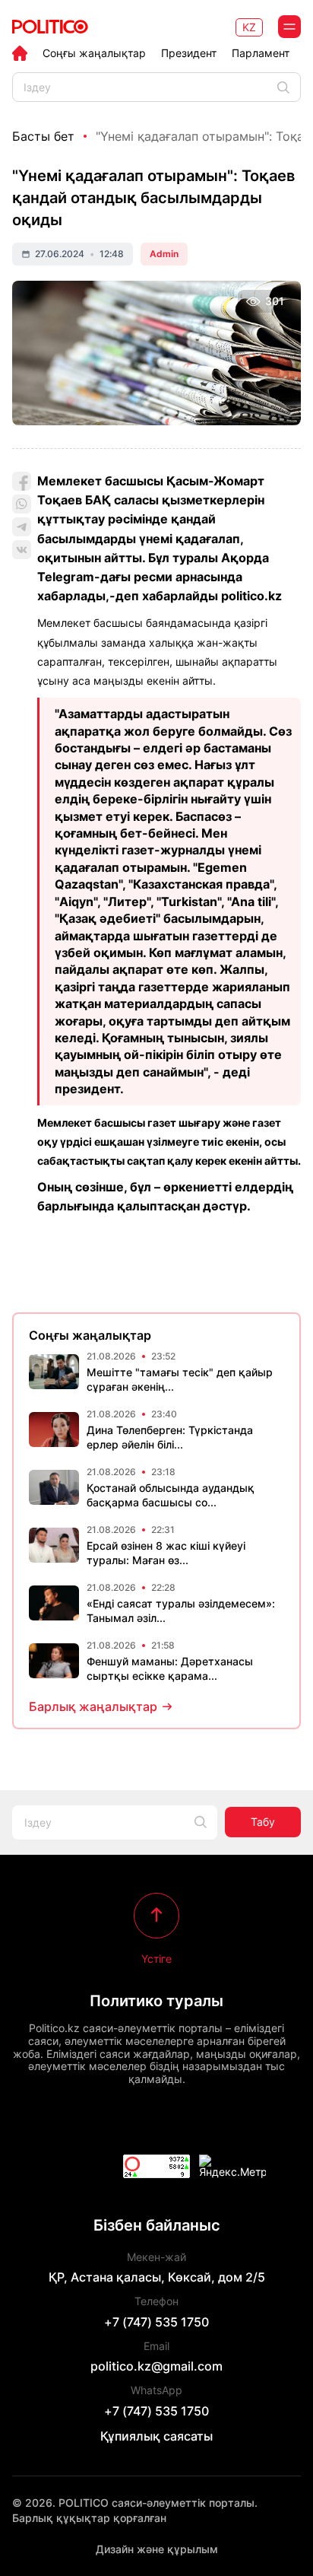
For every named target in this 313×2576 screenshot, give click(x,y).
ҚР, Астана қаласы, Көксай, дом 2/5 (157, 2277)
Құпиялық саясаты (156, 2436)
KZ (249, 27)
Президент (189, 53)
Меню (289, 27)
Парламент (261, 53)
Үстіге (156, 1958)
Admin (164, 254)
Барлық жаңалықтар (93, 1706)
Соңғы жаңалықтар (94, 53)
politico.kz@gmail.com (156, 2366)
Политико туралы (156, 2001)
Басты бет (43, 136)
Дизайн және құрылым (157, 2549)
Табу (263, 1822)
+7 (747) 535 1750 (156, 2322)
